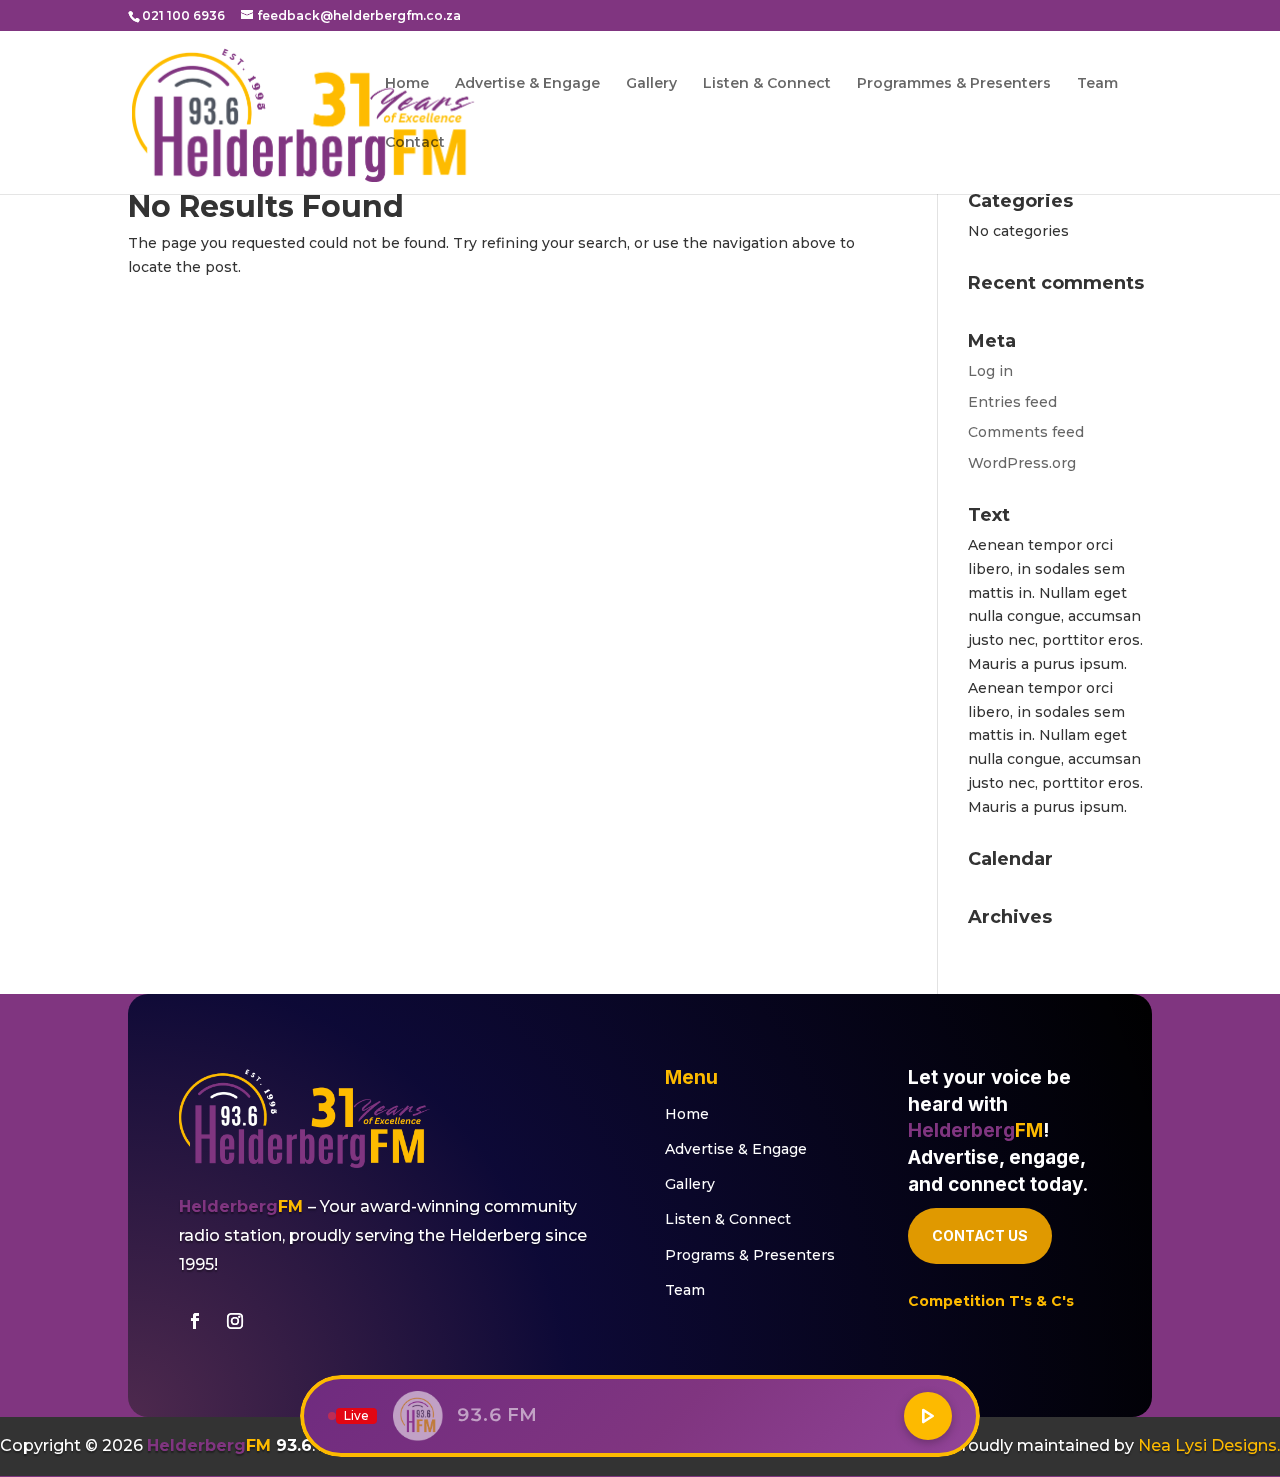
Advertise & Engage (527, 84)
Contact (415, 143)
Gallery (651, 84)
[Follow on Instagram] (235, 1321)
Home (407, 84)
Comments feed (1026, 432)
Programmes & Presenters (954, 84)
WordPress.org (1022, 463)
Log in (990, 371)
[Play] (928, 1416)
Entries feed (1012, 402)
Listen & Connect (767, 84)
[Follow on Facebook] (195, 1321)
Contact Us (980, 1235)
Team (1097, 84)
